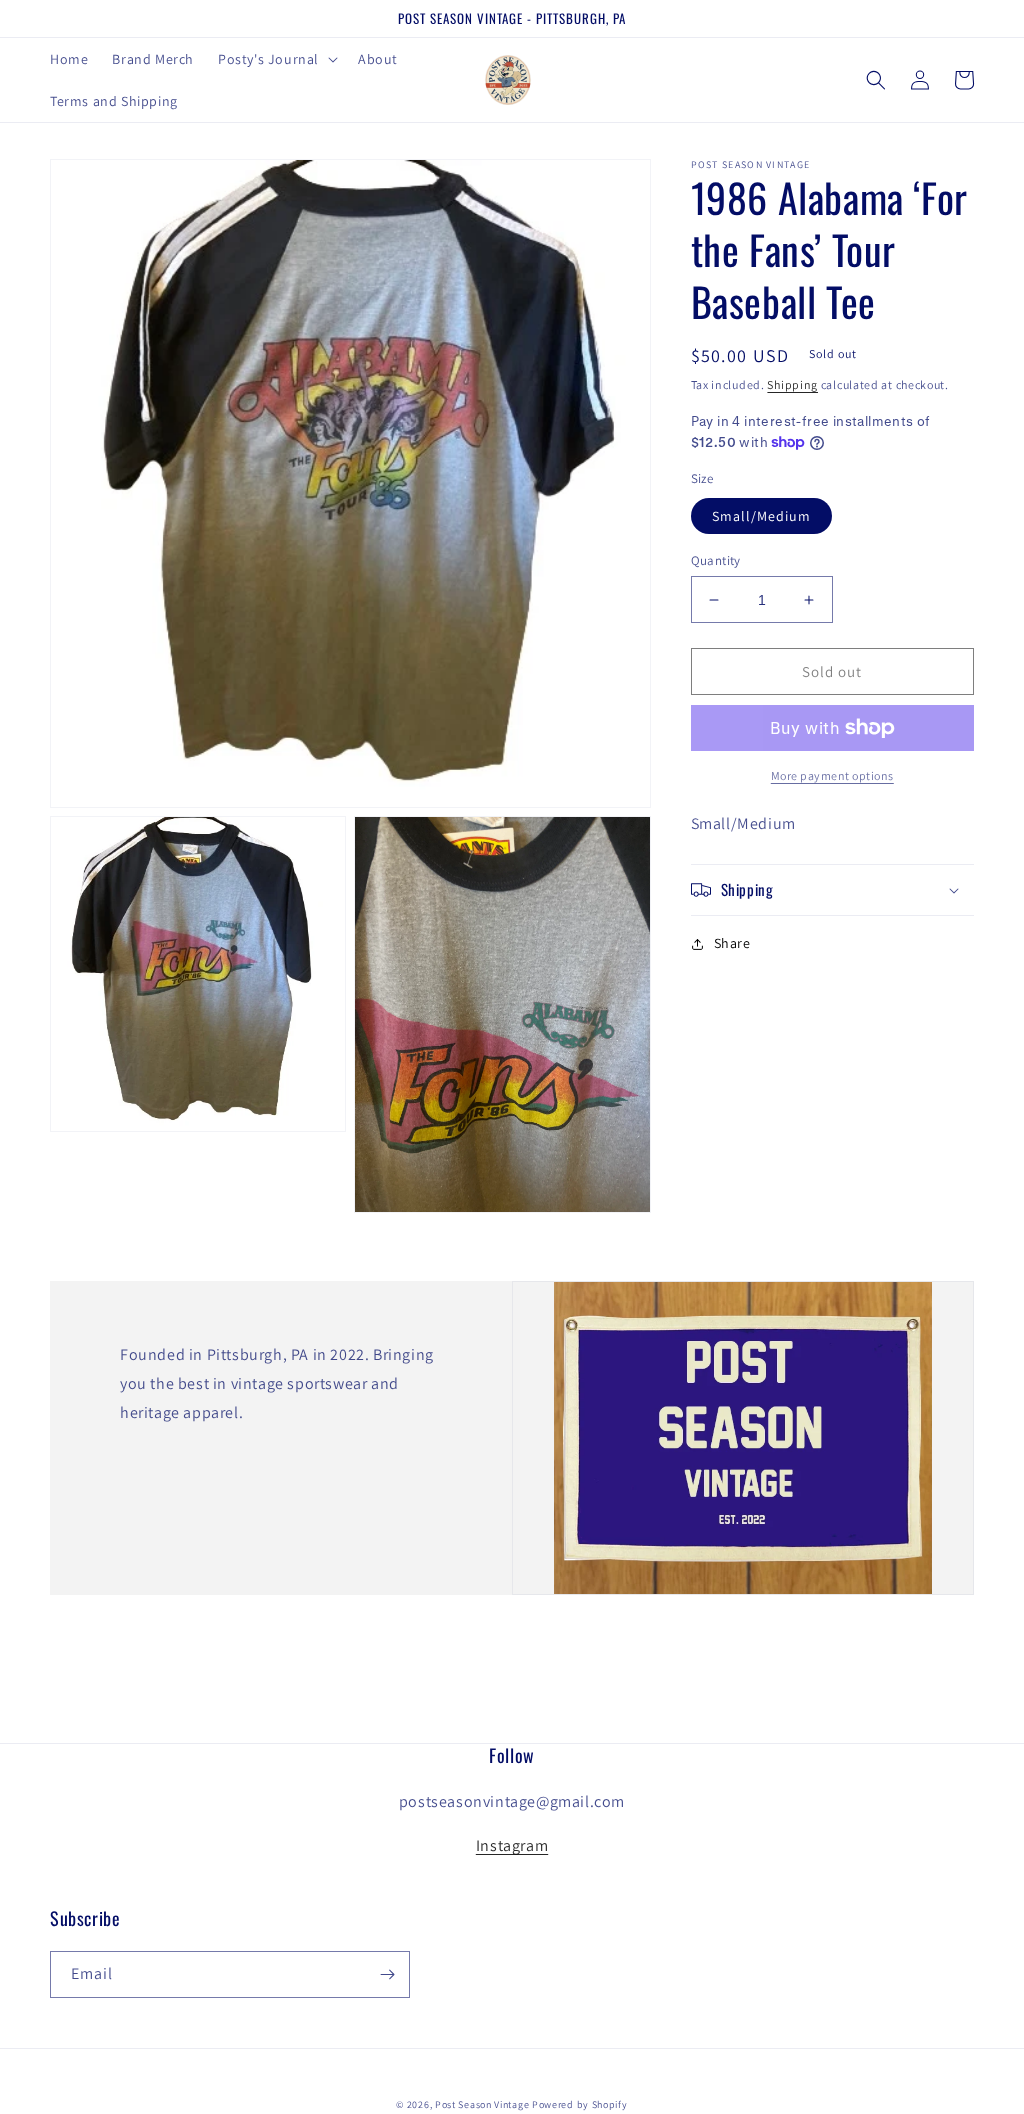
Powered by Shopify (580, 2104)
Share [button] (732, 943)
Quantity (716, 560)
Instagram (512, 1845)
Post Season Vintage (482, 2104)
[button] (276, 59)
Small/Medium (761, 516)
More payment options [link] (832, 775)
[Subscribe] (387, 1974)
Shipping (792, 384)
